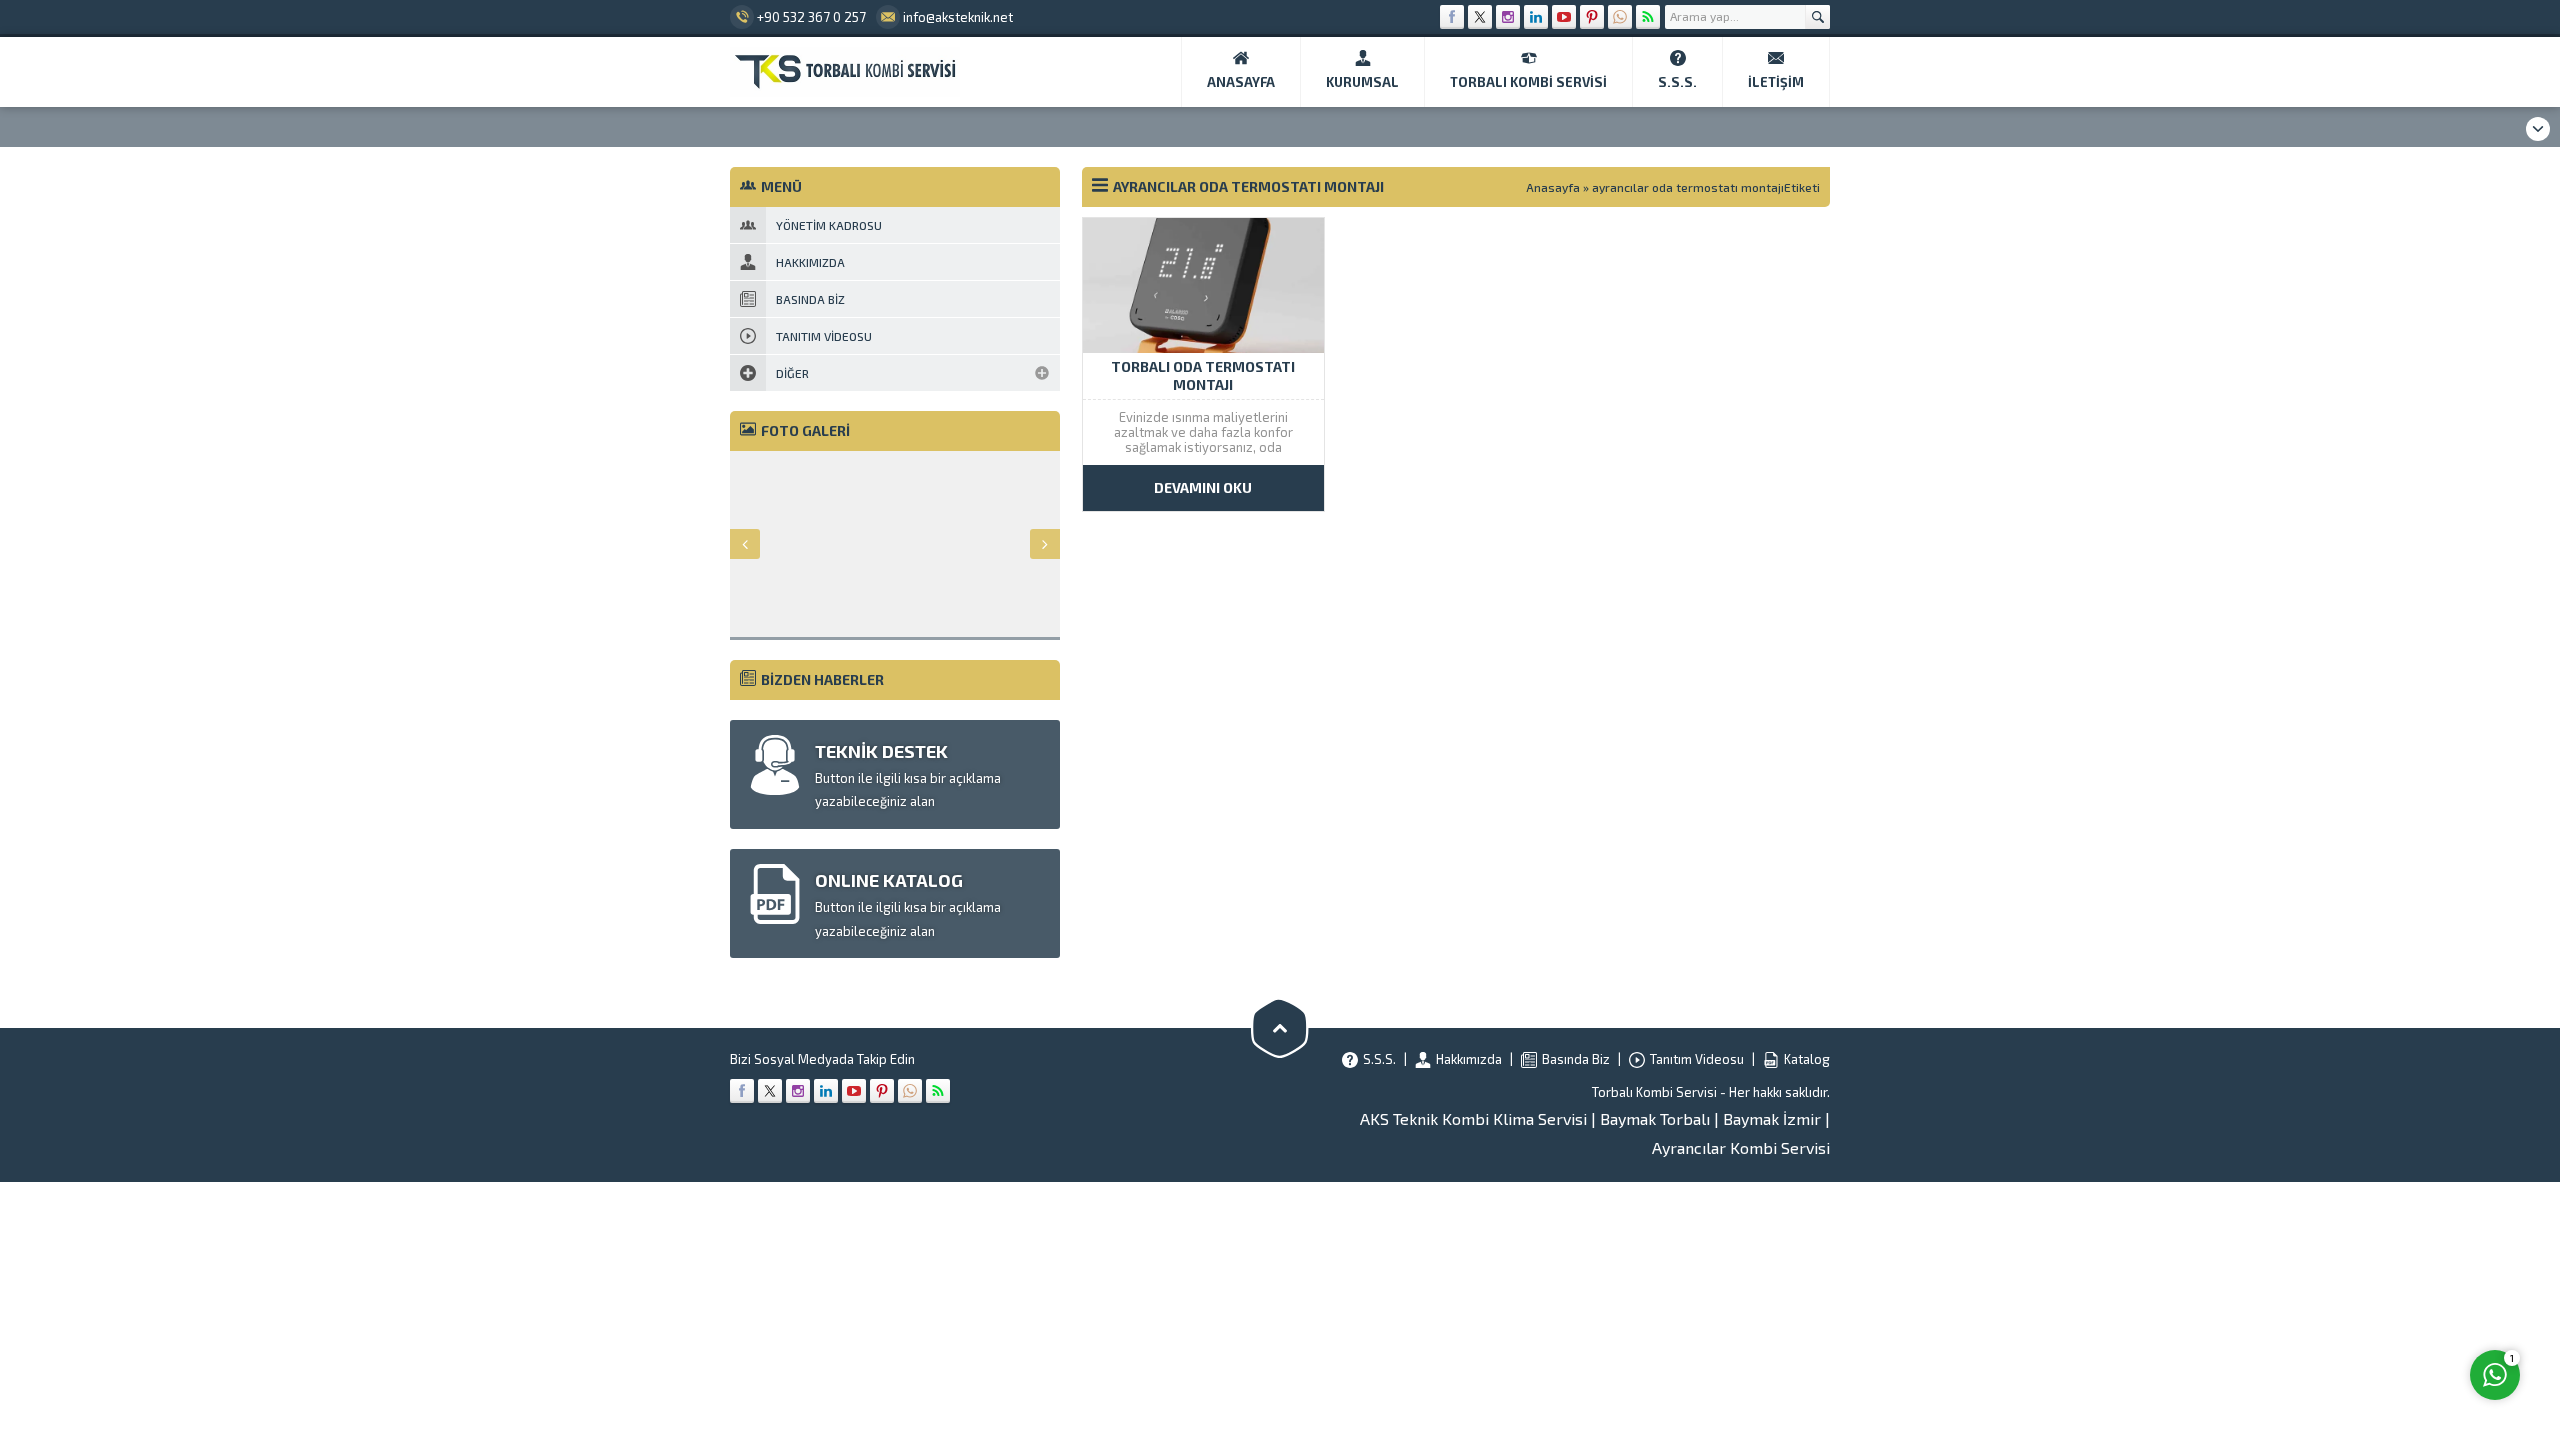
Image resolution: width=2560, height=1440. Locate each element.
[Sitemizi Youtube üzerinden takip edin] (1564, 17)
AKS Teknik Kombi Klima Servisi (1473, 1118)
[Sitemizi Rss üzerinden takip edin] (1648, 17)
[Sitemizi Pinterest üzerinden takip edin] (1592, 17)
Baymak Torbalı (1655, 1118)
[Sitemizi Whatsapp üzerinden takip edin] (1620, 17)
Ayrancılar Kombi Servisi (1741, 1147)
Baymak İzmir (1772, 1118)
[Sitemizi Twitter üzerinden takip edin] (1480, 17)
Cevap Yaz (2370, 1293)
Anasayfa (1553, 187)
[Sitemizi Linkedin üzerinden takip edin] (1536, 17)
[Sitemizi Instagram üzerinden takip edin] (1508, 17)
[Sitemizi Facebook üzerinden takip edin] (1452, 17)
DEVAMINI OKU (1203, 487)
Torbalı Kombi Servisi (1654, 1092)
